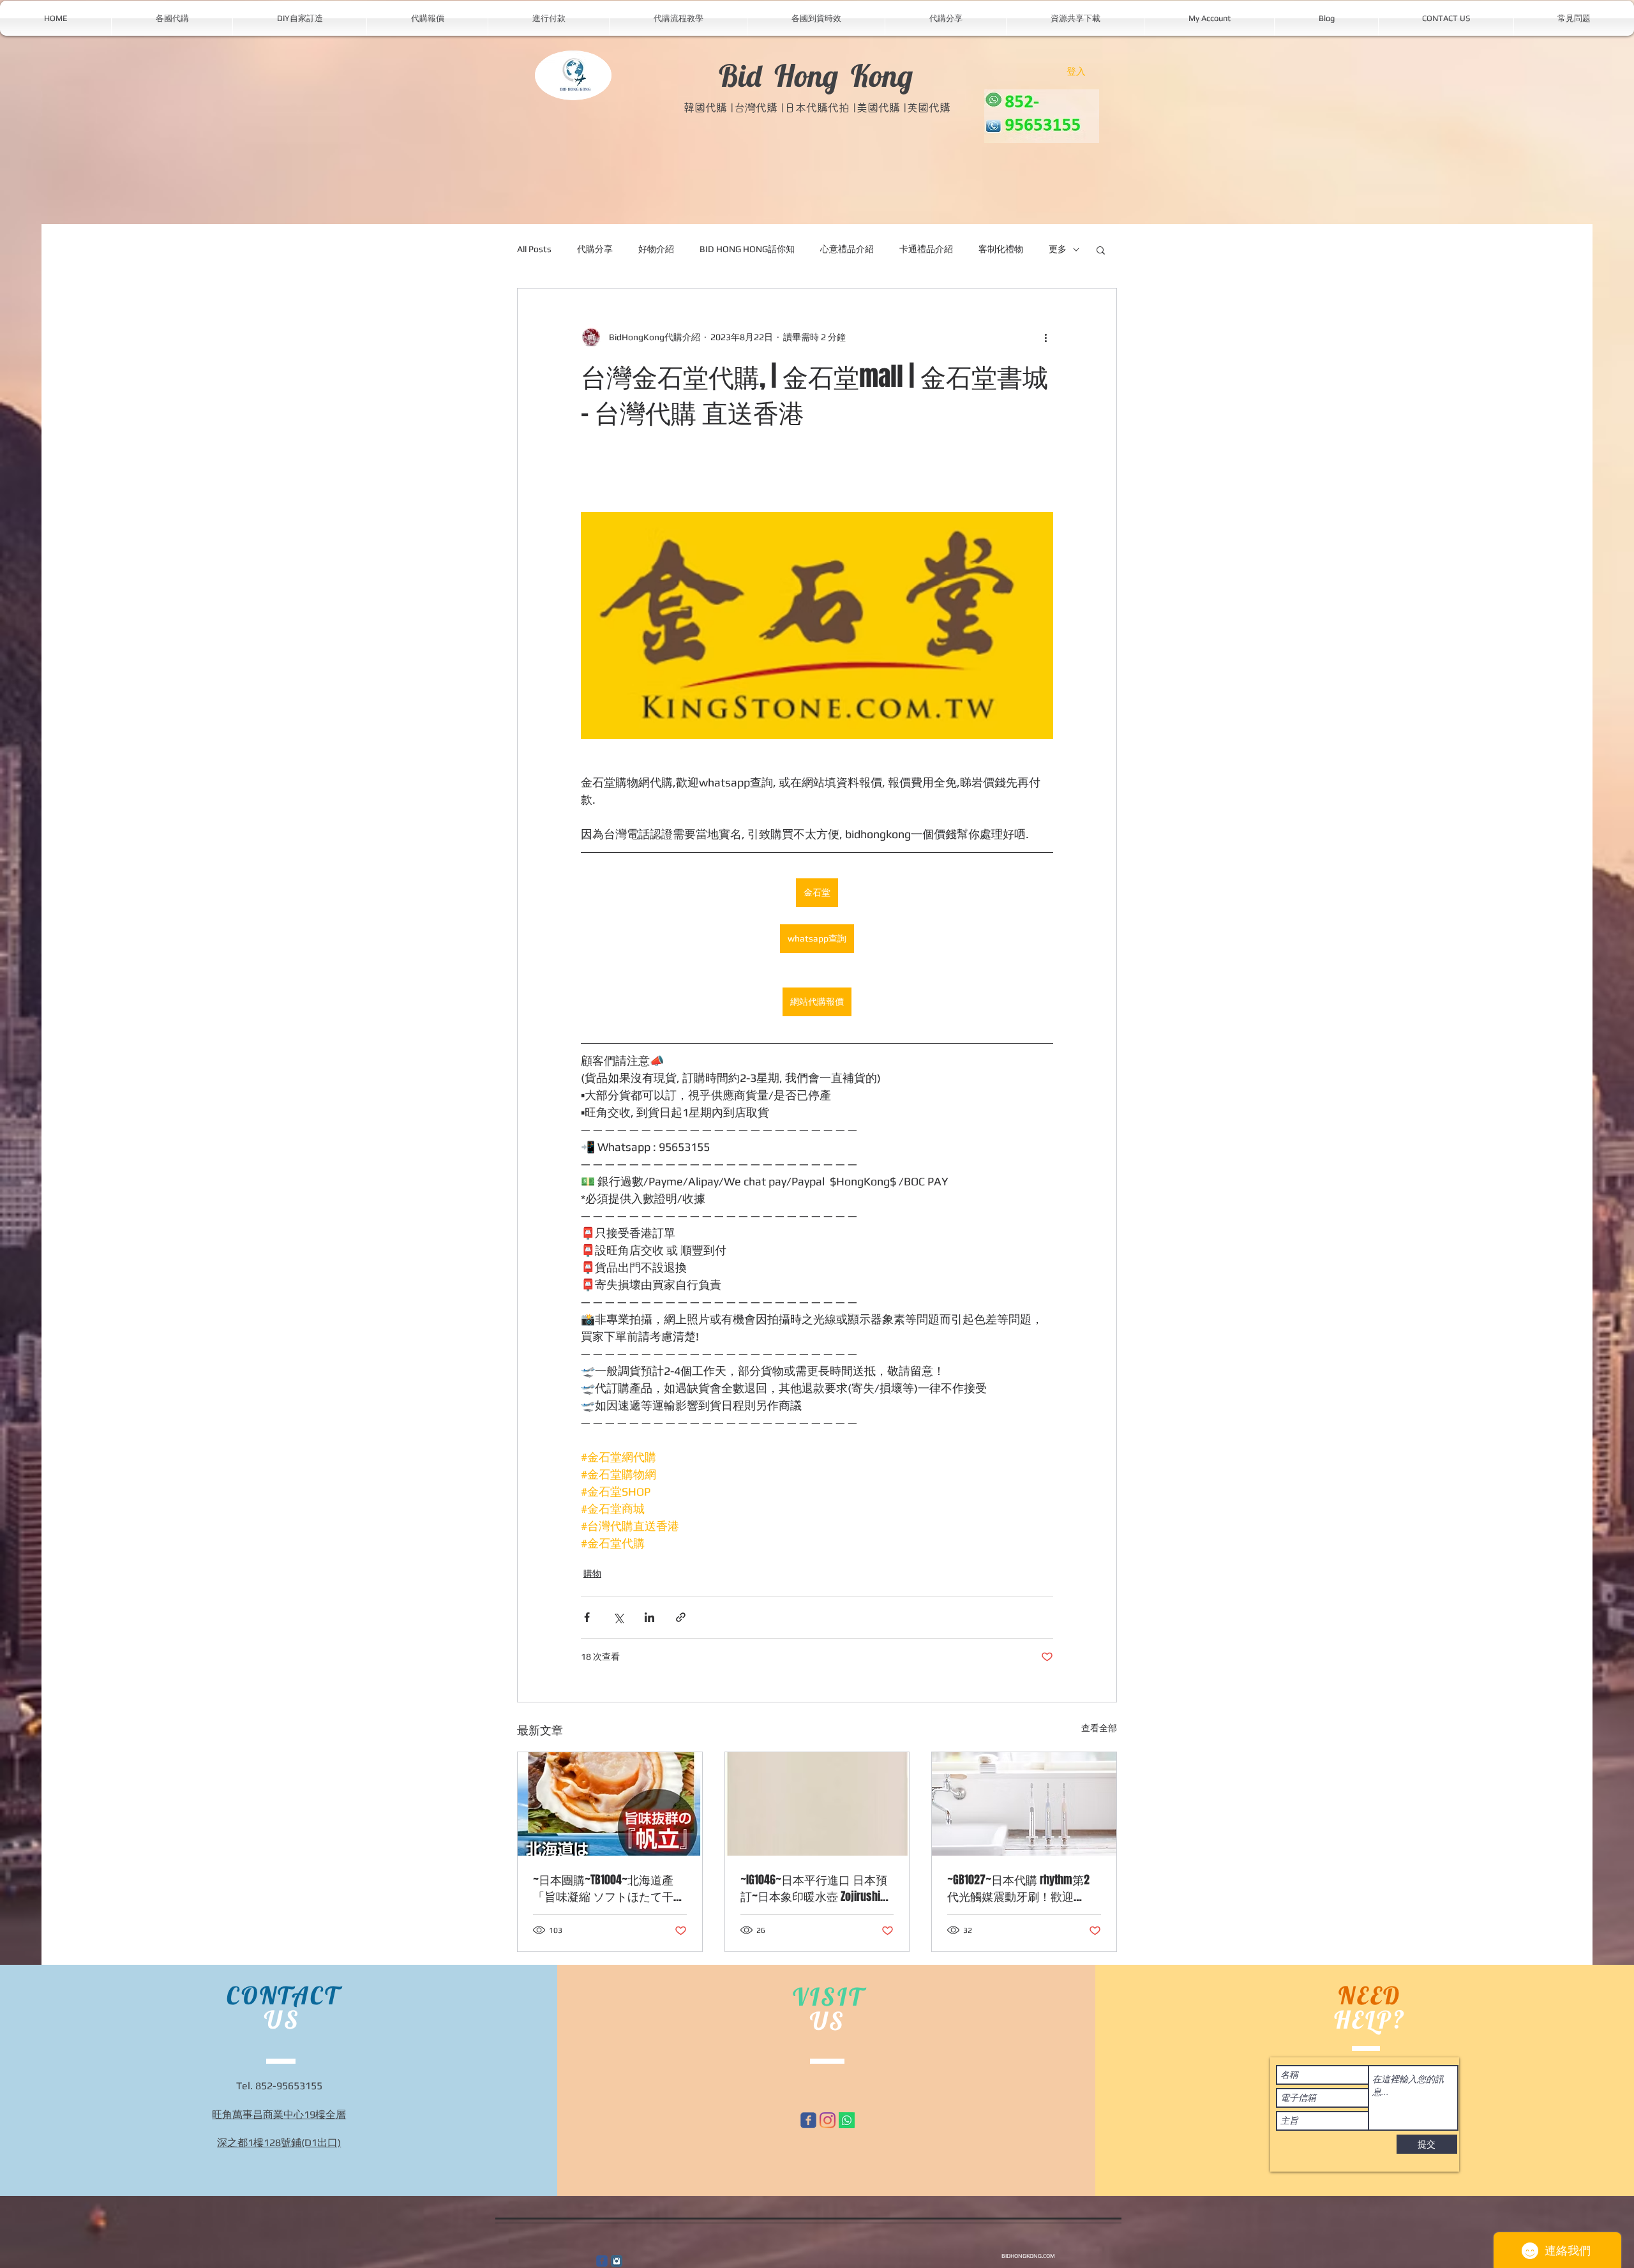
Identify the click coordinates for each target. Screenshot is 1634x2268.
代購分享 (595, 249)
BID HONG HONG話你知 (747, 249)
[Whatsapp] (847, 2120)
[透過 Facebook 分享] (587, 1617)
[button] (1101, 250)
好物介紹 (656, 249)
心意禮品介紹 (847, 249)
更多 (1058, 249)
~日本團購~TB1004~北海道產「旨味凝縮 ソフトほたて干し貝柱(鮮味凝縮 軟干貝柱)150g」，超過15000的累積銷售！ (609, 1888)
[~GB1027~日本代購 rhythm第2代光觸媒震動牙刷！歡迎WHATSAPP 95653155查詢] (1024, 1804)
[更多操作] (1046, 337)
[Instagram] (828, 2120)
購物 (592, 1573)
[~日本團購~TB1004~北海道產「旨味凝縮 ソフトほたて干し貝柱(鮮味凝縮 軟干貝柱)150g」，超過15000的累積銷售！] (610, 1804)
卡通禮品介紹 (926, 249)
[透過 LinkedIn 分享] (649, 1617)
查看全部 (1099, 1728)
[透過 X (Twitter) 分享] (618, 1617)
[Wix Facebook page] (808, 2120)
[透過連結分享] (681, 1617)
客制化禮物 (1001, 249)
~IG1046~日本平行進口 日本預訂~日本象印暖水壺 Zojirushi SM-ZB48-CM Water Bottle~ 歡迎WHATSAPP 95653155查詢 (814, 1888)
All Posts (534, 249)
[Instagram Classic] (617, 2261)
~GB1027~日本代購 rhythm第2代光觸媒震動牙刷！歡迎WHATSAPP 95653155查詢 (1018, 1888)
